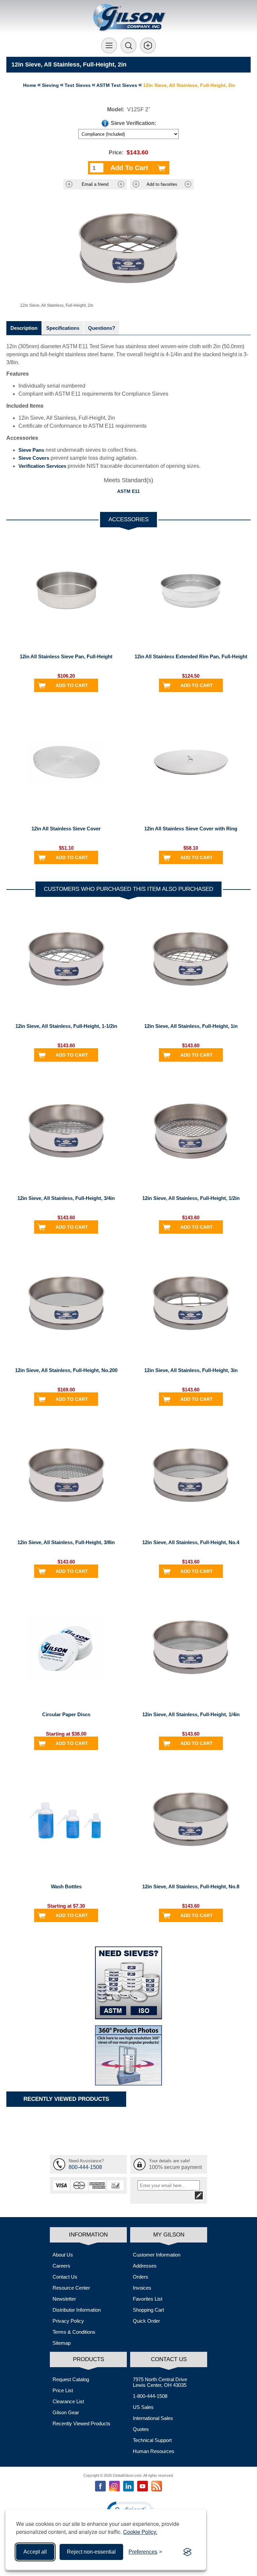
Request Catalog (71, 2379)
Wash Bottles (66, 1886)
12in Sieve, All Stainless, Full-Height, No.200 (66, 1370)
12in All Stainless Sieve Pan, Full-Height (66, 656)
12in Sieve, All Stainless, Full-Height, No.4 (191, 1542)
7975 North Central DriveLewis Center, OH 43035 (160, 2382)
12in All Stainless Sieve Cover (66, 829)
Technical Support (152, 2440)
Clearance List (68, 2401)
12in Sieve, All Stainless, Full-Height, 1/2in (191, 1198)
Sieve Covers (34, 458)
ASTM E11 (128, 491)
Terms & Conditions (74, 2332)
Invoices (142, 2288)
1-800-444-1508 (150, 2396)
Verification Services (42, 466)
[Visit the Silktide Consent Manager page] (187, 2552)
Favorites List (148, 2299)
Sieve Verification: (134, 123)
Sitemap (62, 2343)
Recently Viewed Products (81, 2423)
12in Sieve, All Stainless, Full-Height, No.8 (191, 1886)
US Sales (143, 2407)
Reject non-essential (91, 2552)
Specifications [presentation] (63, 328)
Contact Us (65, 2277)
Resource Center (71, 2288)
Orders (141, 2277)
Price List (63, 2390)
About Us (63, 2255)
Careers (61, 2266)
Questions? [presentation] (102, 328)
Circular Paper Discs (66, 1714)
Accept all (35, 2552)
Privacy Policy (68, 2321)
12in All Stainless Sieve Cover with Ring (191, 829)
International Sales (153, 2418)
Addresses (145, 2266)
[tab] (24, 328)
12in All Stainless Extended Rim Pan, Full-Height (191, 656)
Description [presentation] (24, 328)
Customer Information (157, 2255)
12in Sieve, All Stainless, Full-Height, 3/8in (66, 1542)
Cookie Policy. (140, 2532)
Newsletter (64, 2299)
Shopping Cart (148, 2310)
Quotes (141, 2429)
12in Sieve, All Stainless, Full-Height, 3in (191, 1370)
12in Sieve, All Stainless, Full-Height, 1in (191, 1026)
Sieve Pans (31, 450)
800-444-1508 (85, 2167)
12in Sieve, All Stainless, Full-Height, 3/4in (66, 1198)
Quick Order (146, 2321)
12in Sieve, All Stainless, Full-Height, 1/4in (191, 1714)
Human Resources (154, 2451)
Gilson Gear (66, 2412)
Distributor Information (77, 2310)
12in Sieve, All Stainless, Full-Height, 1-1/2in (66, 1026)
